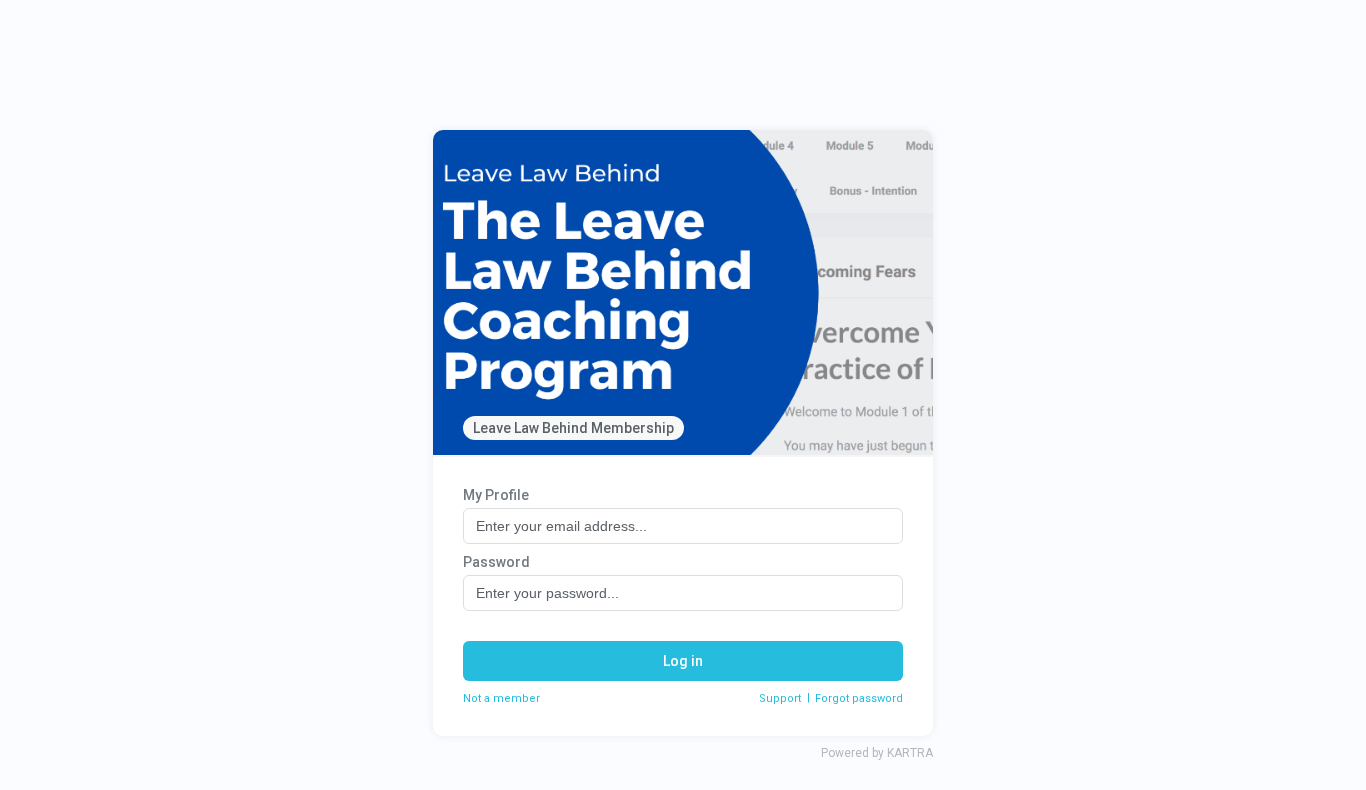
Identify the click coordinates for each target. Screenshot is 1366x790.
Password (496, 562)
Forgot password (859, 698)
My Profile (496, 495)
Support (780, 698)
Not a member (501, 698)
